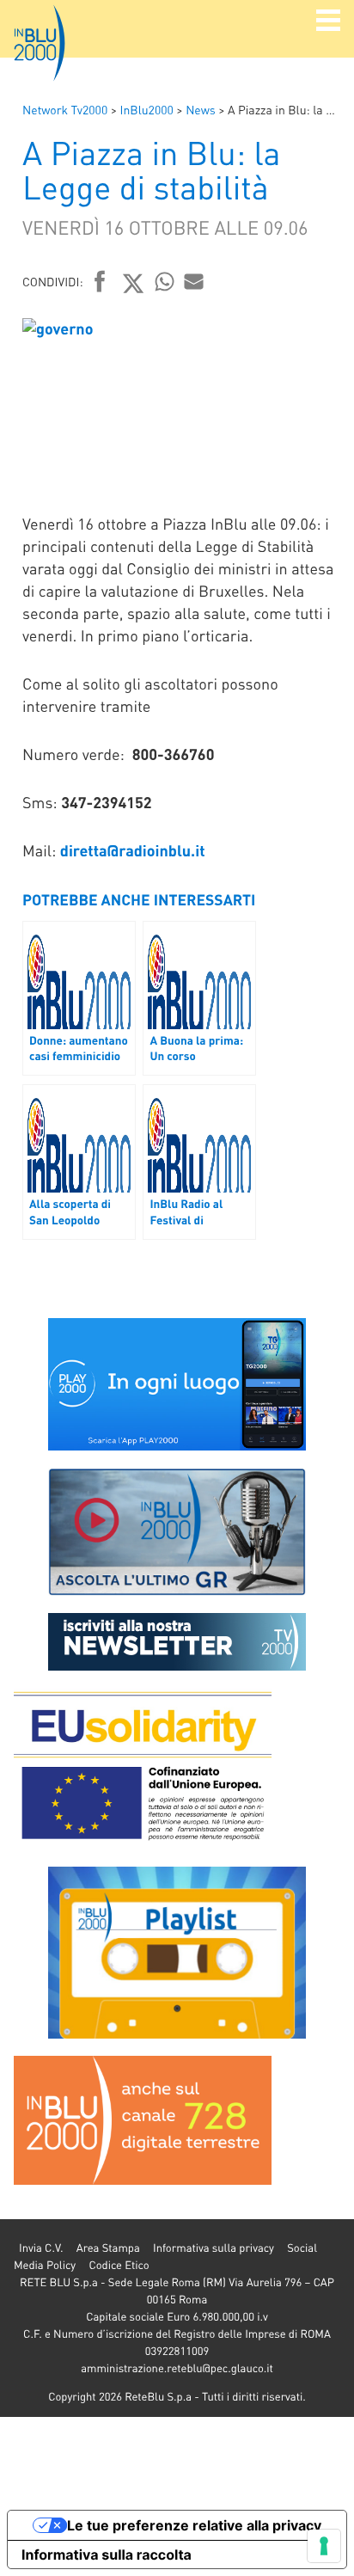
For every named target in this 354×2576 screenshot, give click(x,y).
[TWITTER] (134, 283)
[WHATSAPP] (165, 281)
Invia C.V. (41, 2248)
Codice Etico (119, 2265)
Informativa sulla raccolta (107, 2555)
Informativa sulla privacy (214, 2248)
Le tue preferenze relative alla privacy (194, 2525)
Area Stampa (108, 2248)
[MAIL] (194, 281)
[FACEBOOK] (100, 283)
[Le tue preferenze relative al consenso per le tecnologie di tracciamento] (324, 2546)
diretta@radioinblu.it (133, 851)
